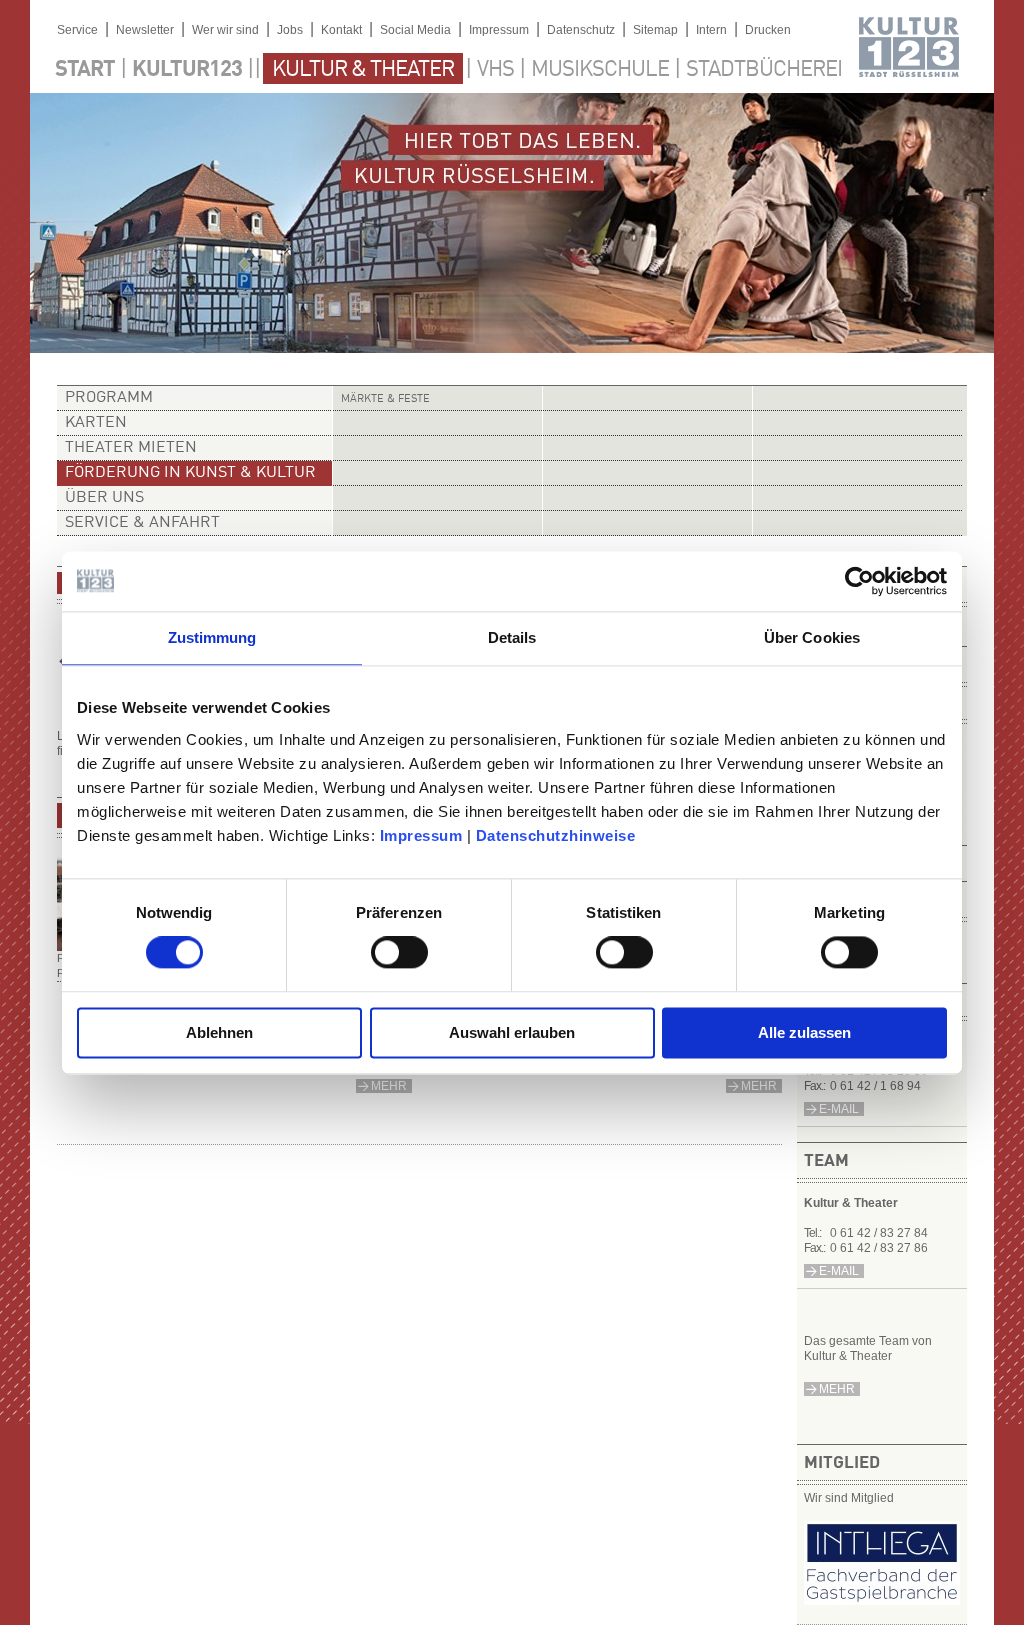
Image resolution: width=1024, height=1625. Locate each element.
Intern (711, 30)
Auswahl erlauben (512, 1032)
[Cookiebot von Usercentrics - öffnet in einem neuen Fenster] (859, 581)
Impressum (421, 835)
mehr (837, 1389)
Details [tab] (512, 637)
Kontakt (341, 30)
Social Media (415, 30)
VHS (495, 70)
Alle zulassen (804, 1032)
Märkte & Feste (385, 399)
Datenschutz (581, 30)
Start (85, 70)
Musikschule (600, 70)
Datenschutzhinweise (556, 835)
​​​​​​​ (882, 1601)
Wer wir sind (225, 30)
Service (77, 30)
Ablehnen (219, 1032)
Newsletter (145, 30)
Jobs (290, 30)
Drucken (768, 30)
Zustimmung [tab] (212, 637)
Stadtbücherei (764, 70)
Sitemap (655, 30)
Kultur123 (187, 70)
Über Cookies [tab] (812, 637)
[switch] (399, 953)
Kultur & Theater (363, 70)
